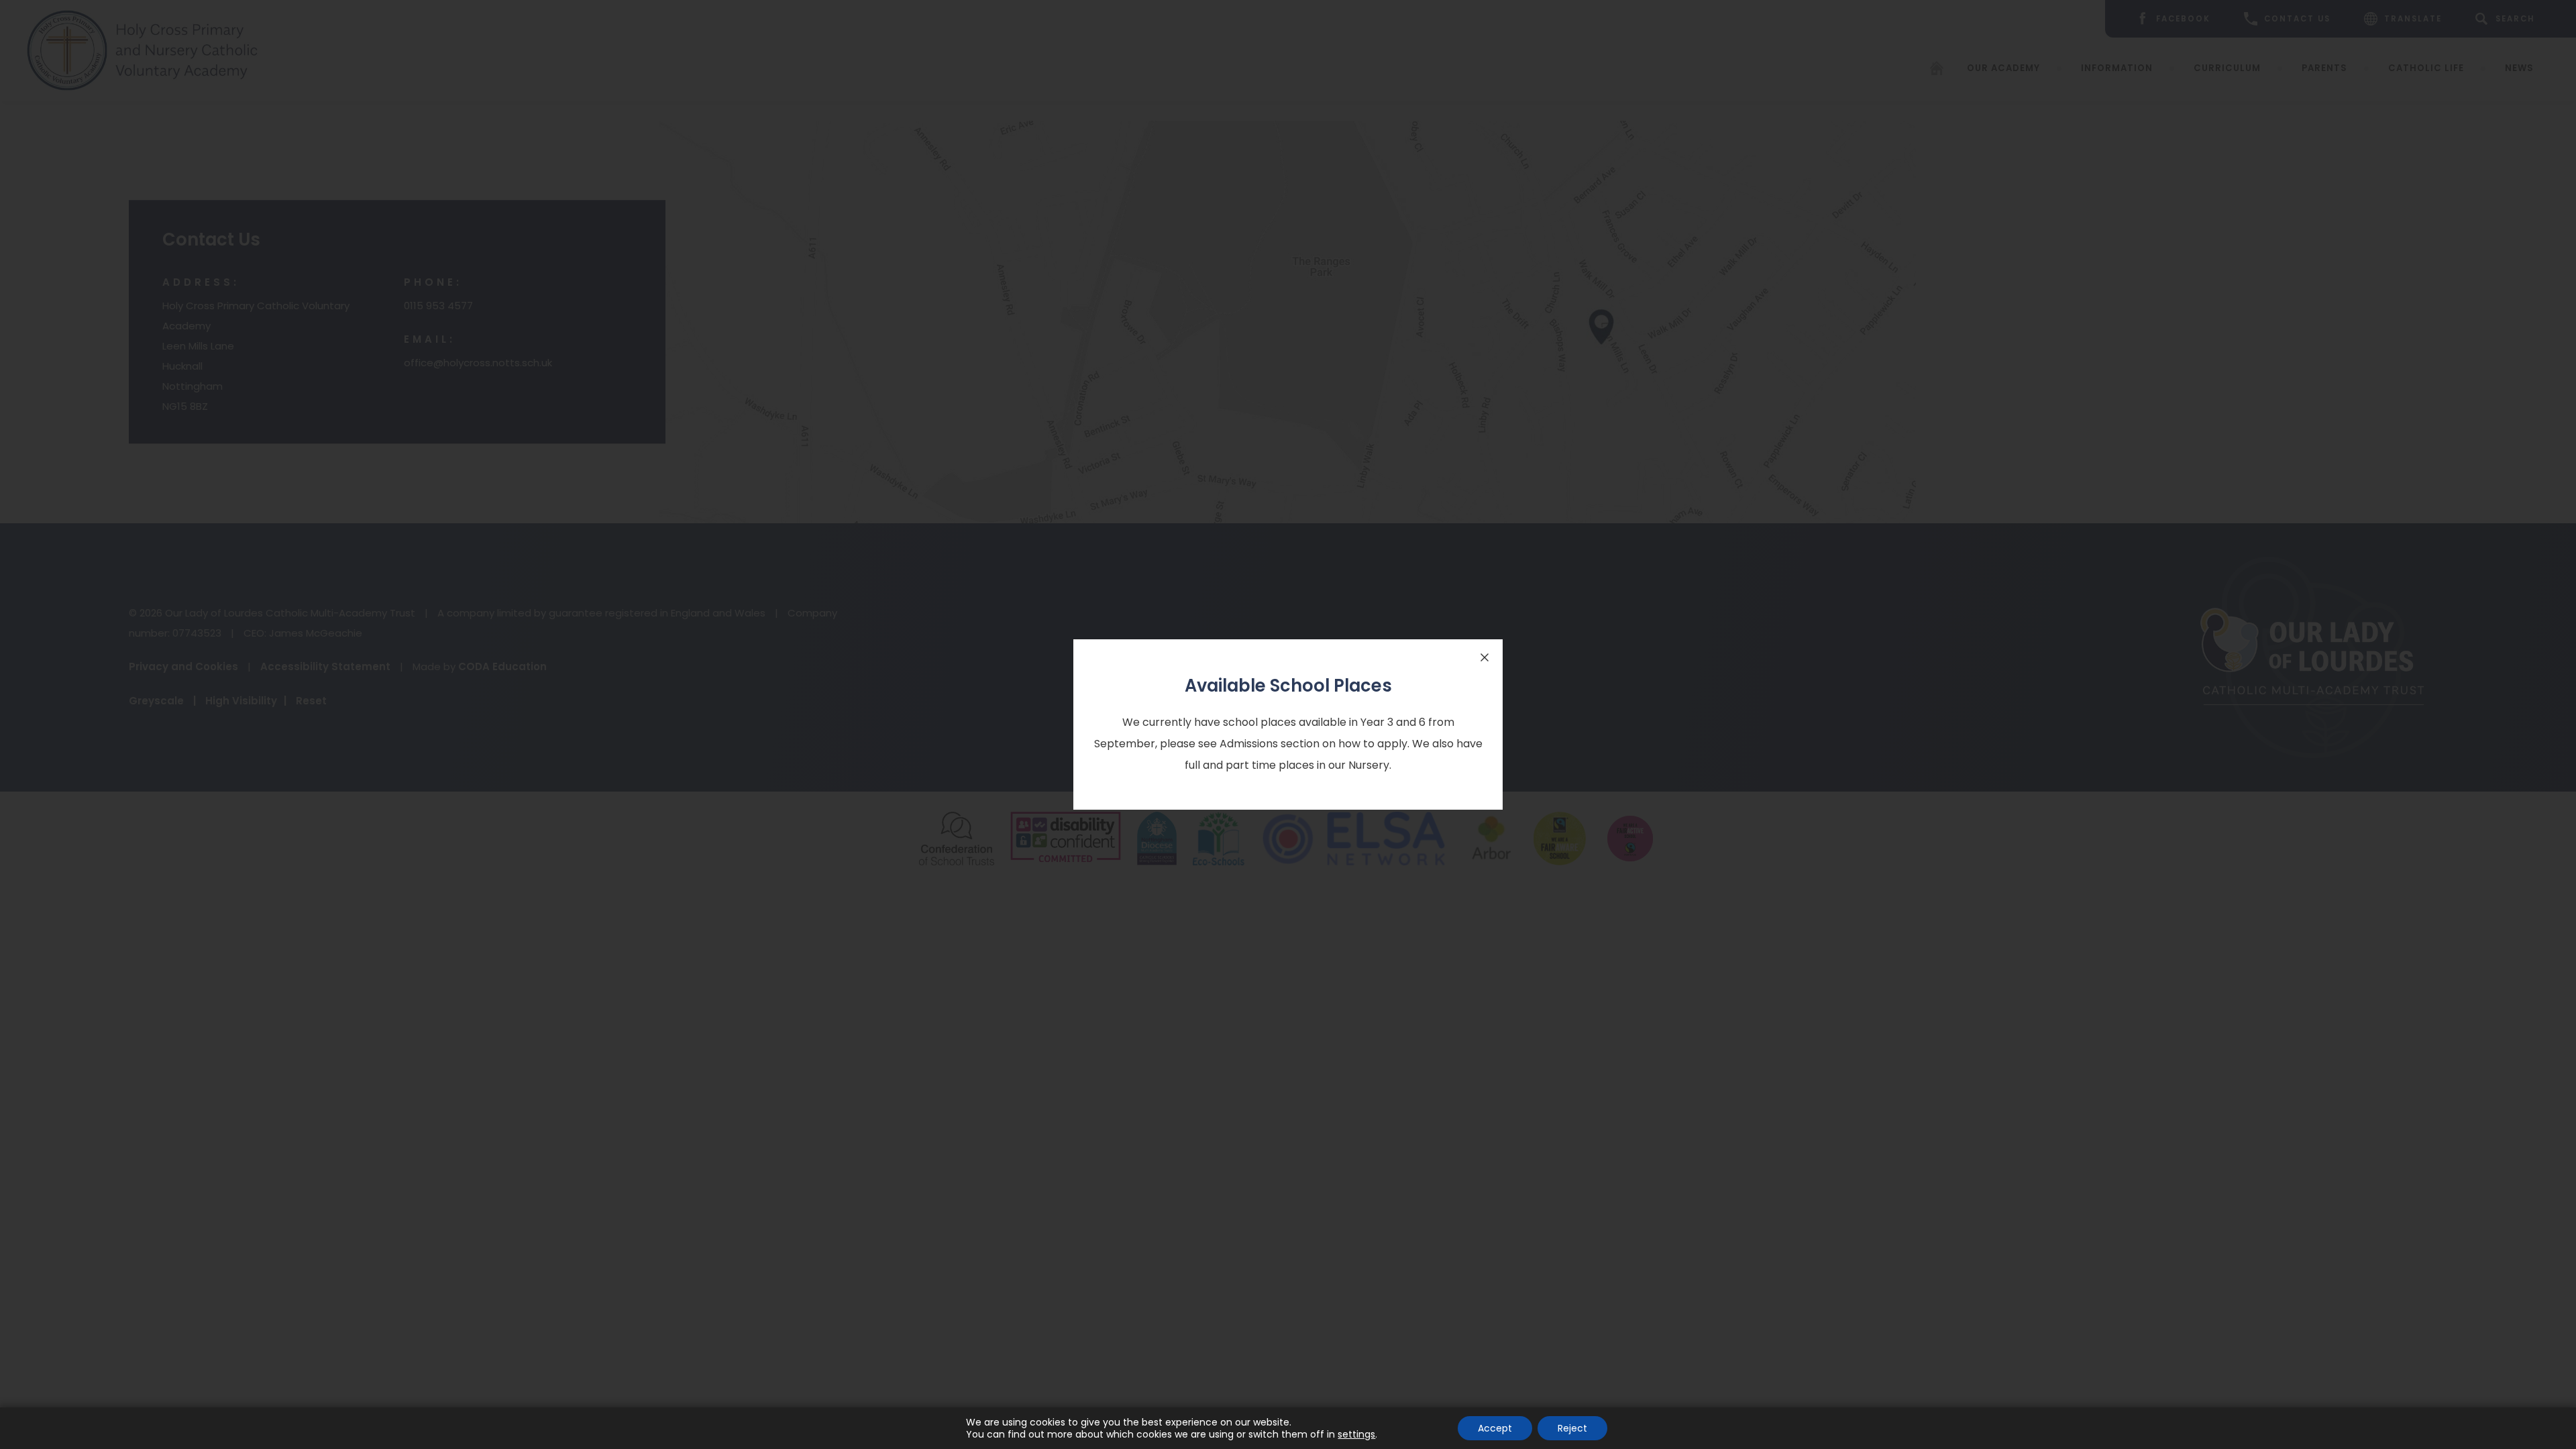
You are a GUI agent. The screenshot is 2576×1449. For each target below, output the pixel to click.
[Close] (1485, 657)
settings (1356, 1434)
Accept (1495, 1428)
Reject (1572, 1428)
